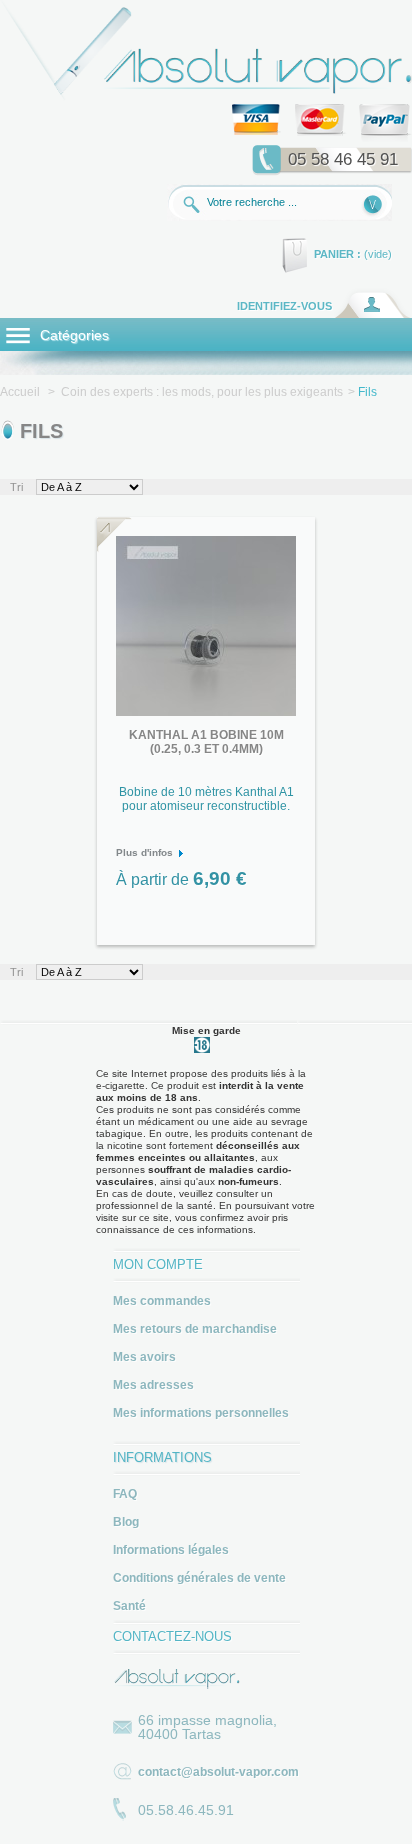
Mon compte (158, 1264)
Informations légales (171, 1550)
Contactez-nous (172, 1636)
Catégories (72, 335)
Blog (126, 1522)
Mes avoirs (144, 1357)
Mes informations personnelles (201, 1413)
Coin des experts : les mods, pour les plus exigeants (202, 392)
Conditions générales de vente (199, 1578)
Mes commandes (162, 1301)
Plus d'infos (144, 852)
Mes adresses (153, 1385)
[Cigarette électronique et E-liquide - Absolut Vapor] (206, 97)
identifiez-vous (284, 306)
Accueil (20, 392)
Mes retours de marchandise (195, 1329)
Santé (129, 1606)
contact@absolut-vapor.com (218, 1772)
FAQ (125, 1494)
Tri (16, 487)
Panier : (337, 254)
